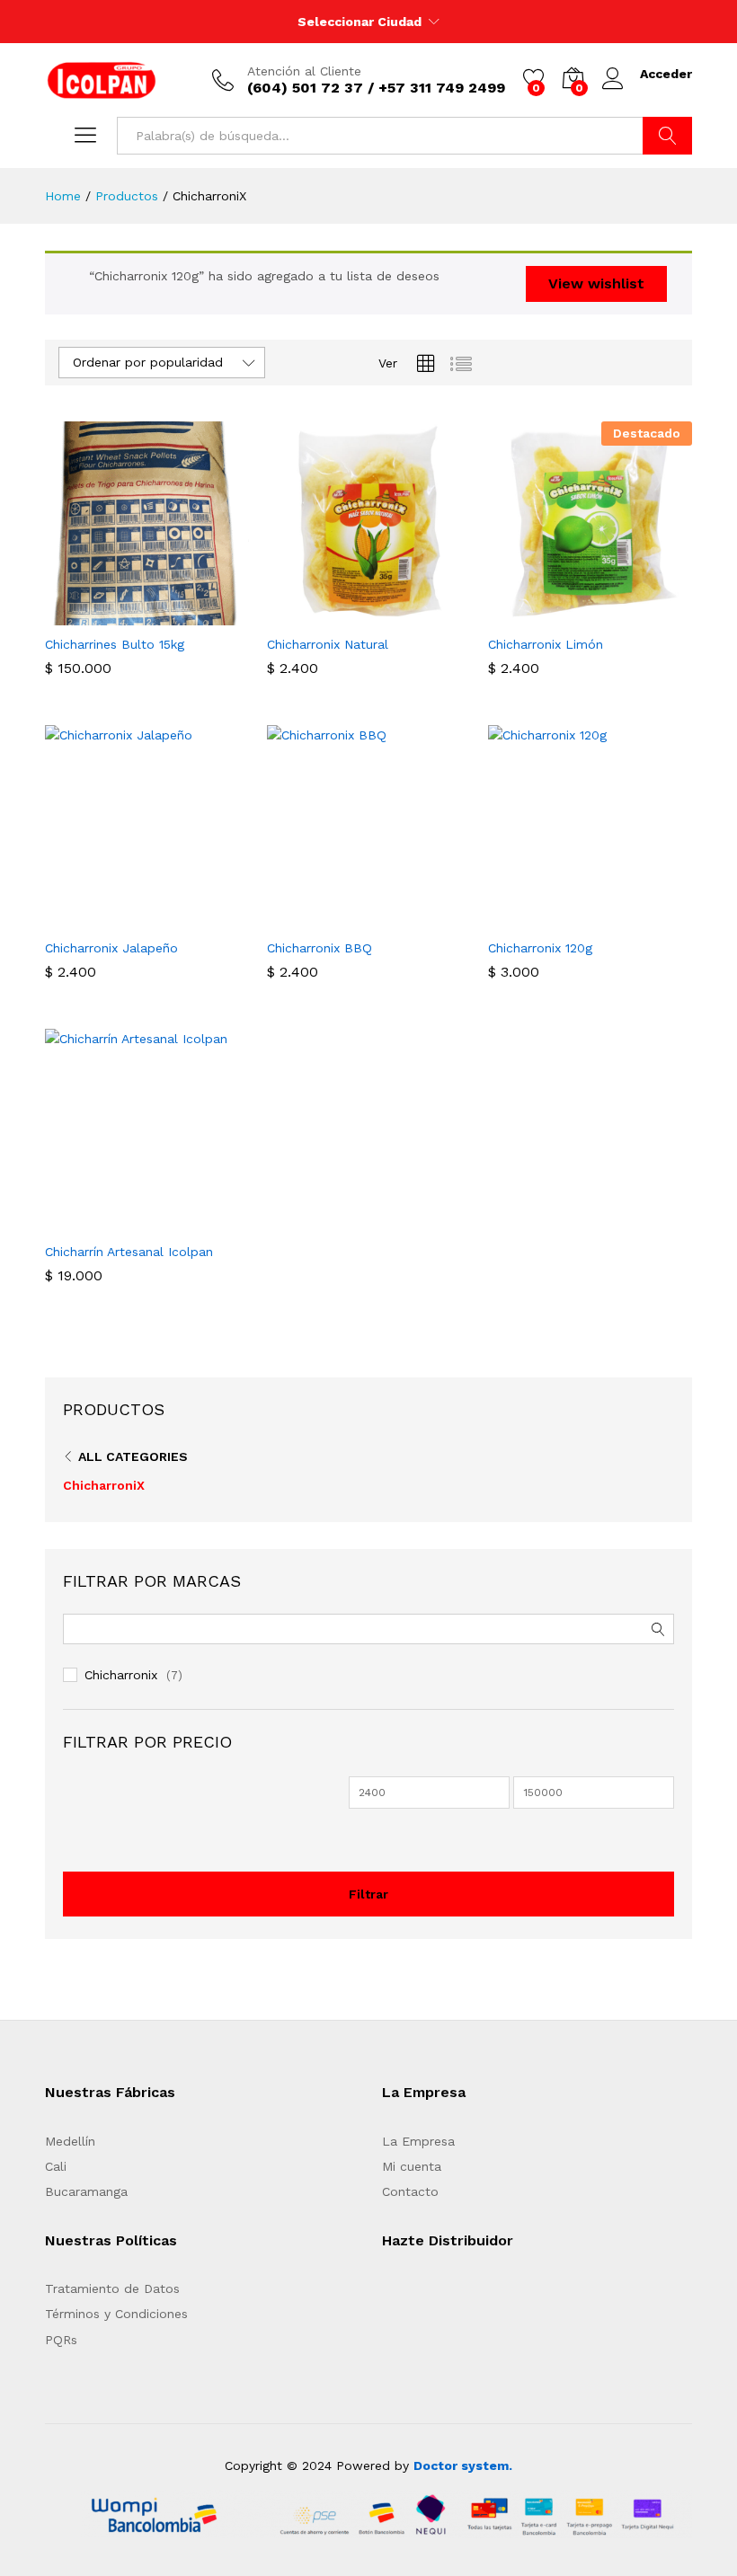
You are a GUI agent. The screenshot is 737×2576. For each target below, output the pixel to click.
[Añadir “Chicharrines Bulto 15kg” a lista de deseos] (188, 615)
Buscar (667, 136)
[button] (105, 615)
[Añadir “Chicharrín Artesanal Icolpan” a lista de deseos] (188, 1222)
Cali (56, 2166)
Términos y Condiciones (116, 2314)
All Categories (133, 1456)
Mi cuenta (412, 2166)
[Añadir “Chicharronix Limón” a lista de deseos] (632, 615)
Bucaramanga (86, 2191)
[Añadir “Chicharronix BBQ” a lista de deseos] (410, 918)
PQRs (61, 2340)
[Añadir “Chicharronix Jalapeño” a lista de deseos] (188, 918)
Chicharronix (121, 1675)
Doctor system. (463, 2465)
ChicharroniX (104, 1485)
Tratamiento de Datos (112, 2288)
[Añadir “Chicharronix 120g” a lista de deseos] (632, 918)
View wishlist (596, 283)
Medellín (70, 2141)
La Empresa (418, 2141)
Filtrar (368, 1894)
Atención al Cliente (304, 71)
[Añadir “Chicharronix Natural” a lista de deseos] (410, 615)
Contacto (410, 2191)
